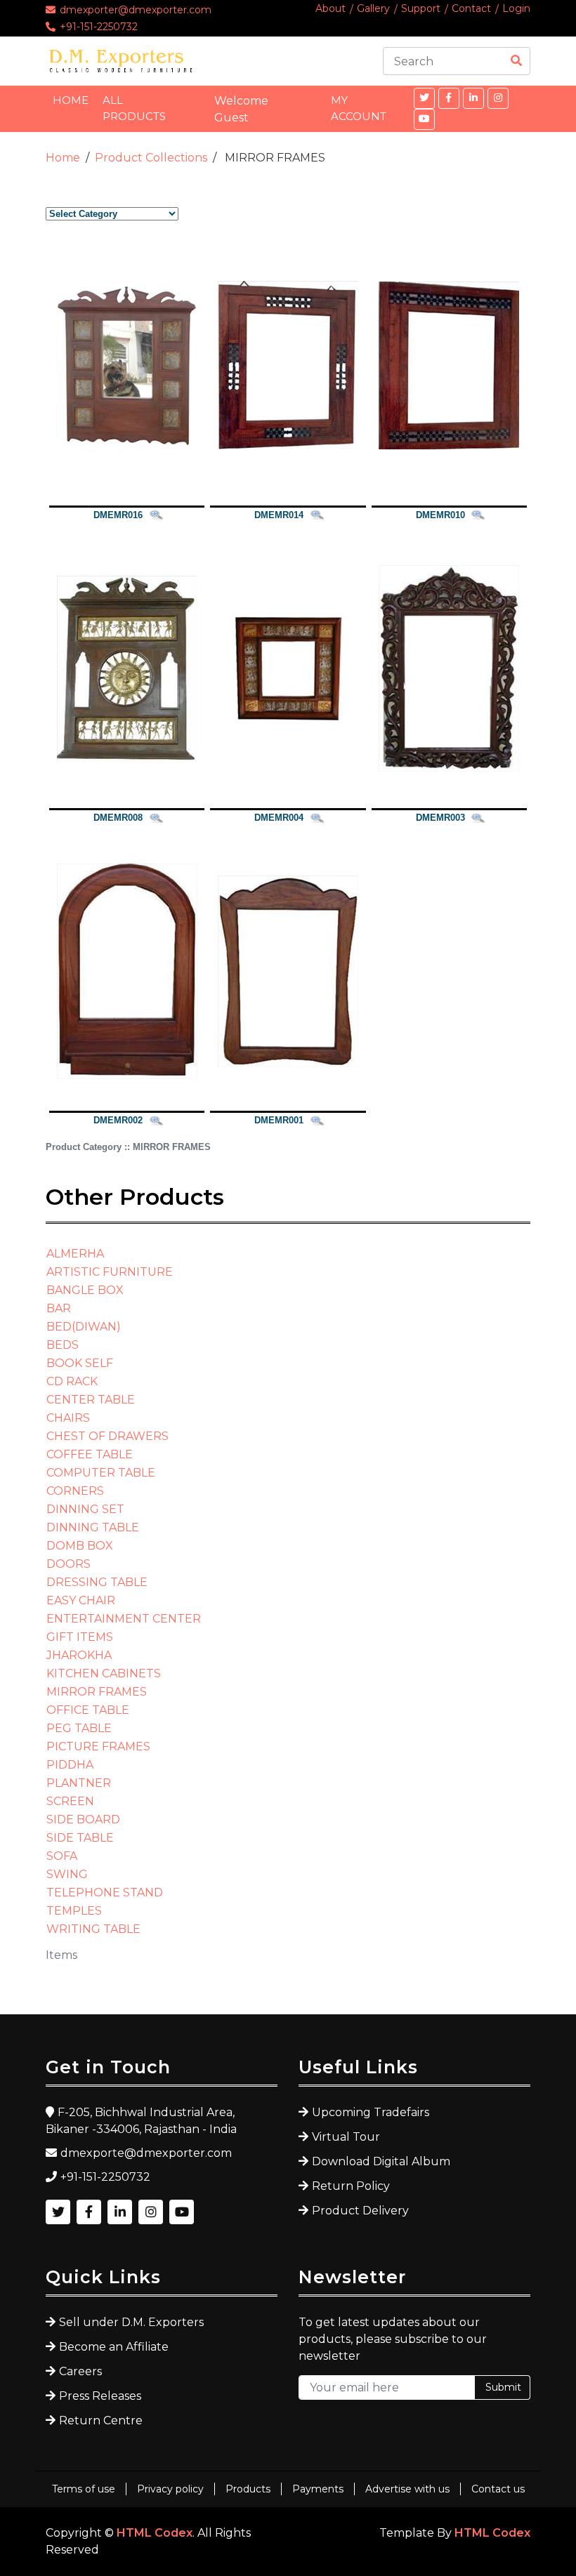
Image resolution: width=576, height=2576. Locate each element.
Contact (471, 8)
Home (71, 100)
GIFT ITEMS (80, 1637)
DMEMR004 (279, 818)
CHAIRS (68, 1418)
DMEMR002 (118, 1120)
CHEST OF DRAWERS (107, 1436)
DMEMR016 (118, 515)
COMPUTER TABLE (101, 1473)
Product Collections (151, 158)
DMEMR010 (440, 515)
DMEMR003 (440, 818)
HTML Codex (155, 2533)
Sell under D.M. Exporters (131, 2322)
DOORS (68, 1564)
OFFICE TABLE (88, 1710)
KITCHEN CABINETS (104, 1673)
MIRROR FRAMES (97, 1692)
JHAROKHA (79, 1655)
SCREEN (70, 1801)
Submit (503, 2387)
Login (516, 8)
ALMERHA (75, 1254)
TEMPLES (74, 1911)
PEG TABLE (79, 1728)
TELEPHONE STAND (105, 1893)
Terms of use (84, 2489)
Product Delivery (360, 2211)
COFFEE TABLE (90, 1454)
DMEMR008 (118, 818)
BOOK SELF (80, 1363)
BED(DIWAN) (84, 1327)
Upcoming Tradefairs (371, 2112)
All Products (134, 108)
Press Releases (100, 2396)
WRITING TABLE (93, 1929)
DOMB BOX (80, 1546)
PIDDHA (70, 1765)
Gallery (373, 8)
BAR (59, 1308)
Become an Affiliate (114, 2347)
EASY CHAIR (81, 1600)
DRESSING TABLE (97, 1582)
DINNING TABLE (93, 1527)
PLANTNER (79, 1783)
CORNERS (75, 1491)
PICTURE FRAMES (98, 1746)
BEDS (63, 1345)
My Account (359, 108)
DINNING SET (85, 1509)
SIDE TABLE (80, 1838)
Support (421, 8)
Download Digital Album (381, 2161)
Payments (318, 2489)
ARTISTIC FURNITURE (110, 1272)
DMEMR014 (279, 515)
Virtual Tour (346, 2137)
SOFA (62, 1856)
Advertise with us (407, 2489)
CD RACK (72, 1381)
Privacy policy (170, 2489)
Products (248, 2489)
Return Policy (351, 2186)
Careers (80, 2371)
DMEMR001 (279, 1120)
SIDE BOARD (83, 1819)
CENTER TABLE (91, 1400)
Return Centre (101, 2420)
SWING (67, 1874)
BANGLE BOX (85, 1290)
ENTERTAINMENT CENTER (124, 1619)
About (330, 8)
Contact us (498, 2489)
